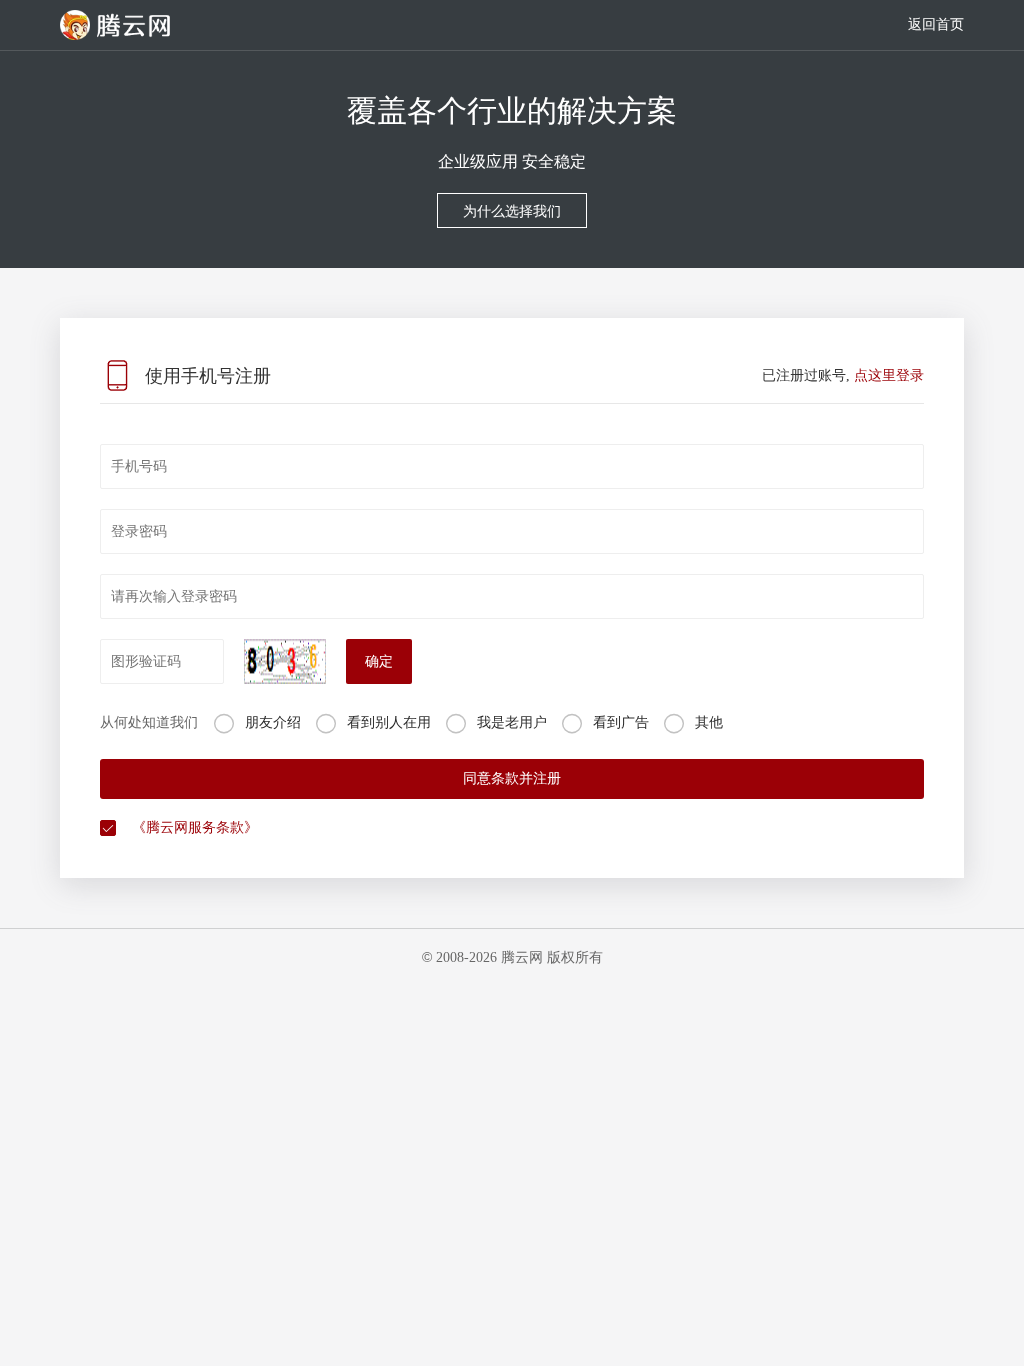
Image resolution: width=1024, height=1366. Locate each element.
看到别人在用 (389, 722)
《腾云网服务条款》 (195, 827)
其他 (709, 722)
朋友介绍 (273, 722)
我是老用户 (512, 722)
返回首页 (936, 24)
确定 (379, 661)
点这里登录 (889, 375)
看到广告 (621, 722)
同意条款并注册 (512, 778)
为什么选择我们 (512, 211)
